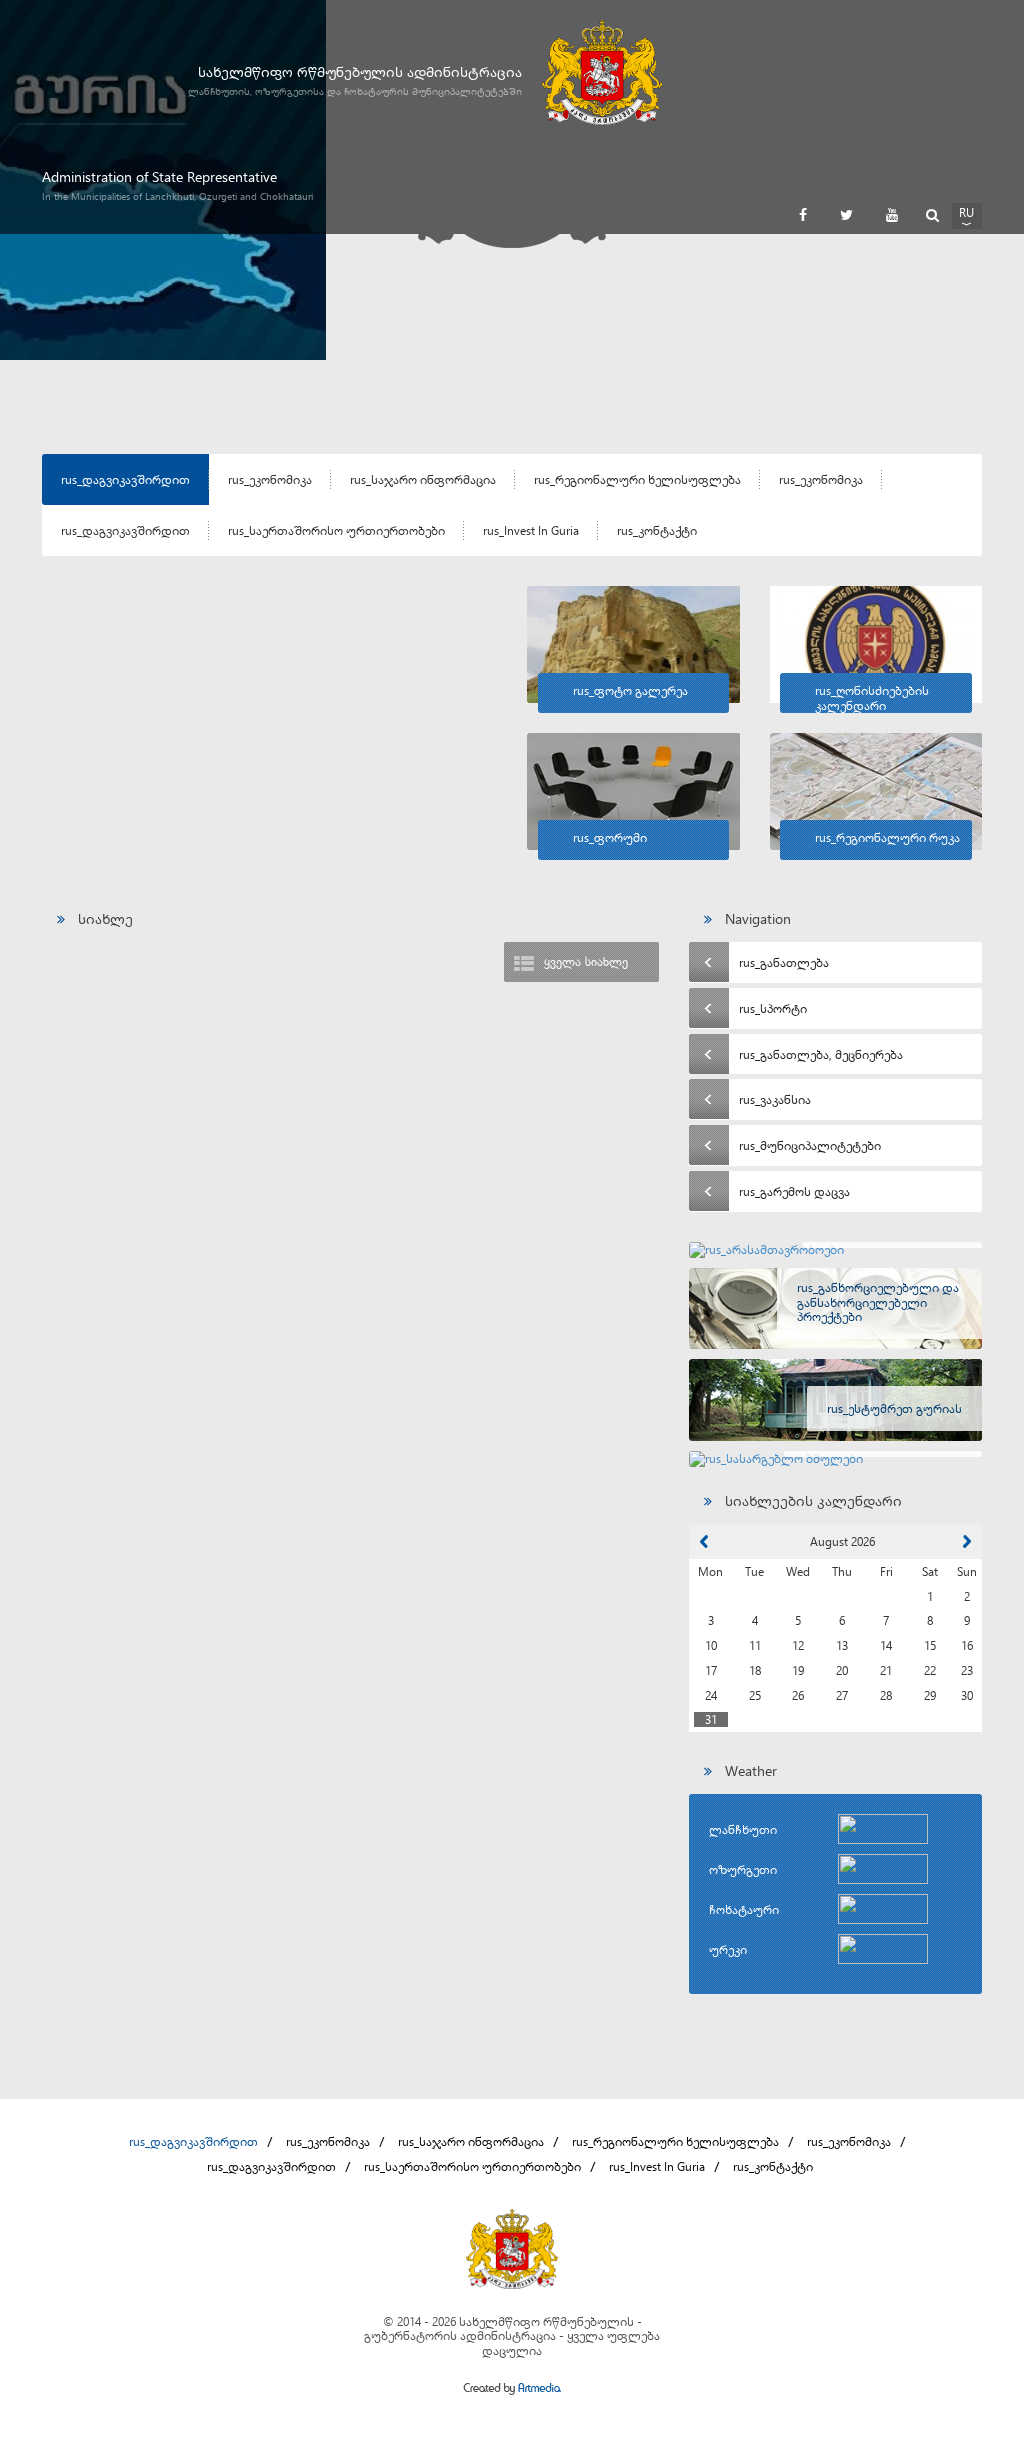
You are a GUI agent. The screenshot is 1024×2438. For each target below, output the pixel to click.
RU (966, 212)
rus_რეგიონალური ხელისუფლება (637, 479)
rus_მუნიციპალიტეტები (810, 1145)
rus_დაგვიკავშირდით (125, 479)
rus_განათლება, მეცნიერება (821, 1054)
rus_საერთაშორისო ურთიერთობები (336, 530)
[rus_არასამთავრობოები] (835, 1250)
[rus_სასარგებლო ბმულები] (835, 1459)
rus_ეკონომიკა (270, 479)
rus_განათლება (784, 962)
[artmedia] (512, 2390)
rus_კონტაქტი (657, 530)
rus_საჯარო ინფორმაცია (423, 479)
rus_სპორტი (773, 1008)
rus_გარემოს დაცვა (794, 1191)
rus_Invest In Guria (531, 530)
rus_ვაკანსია (775, 1099)
